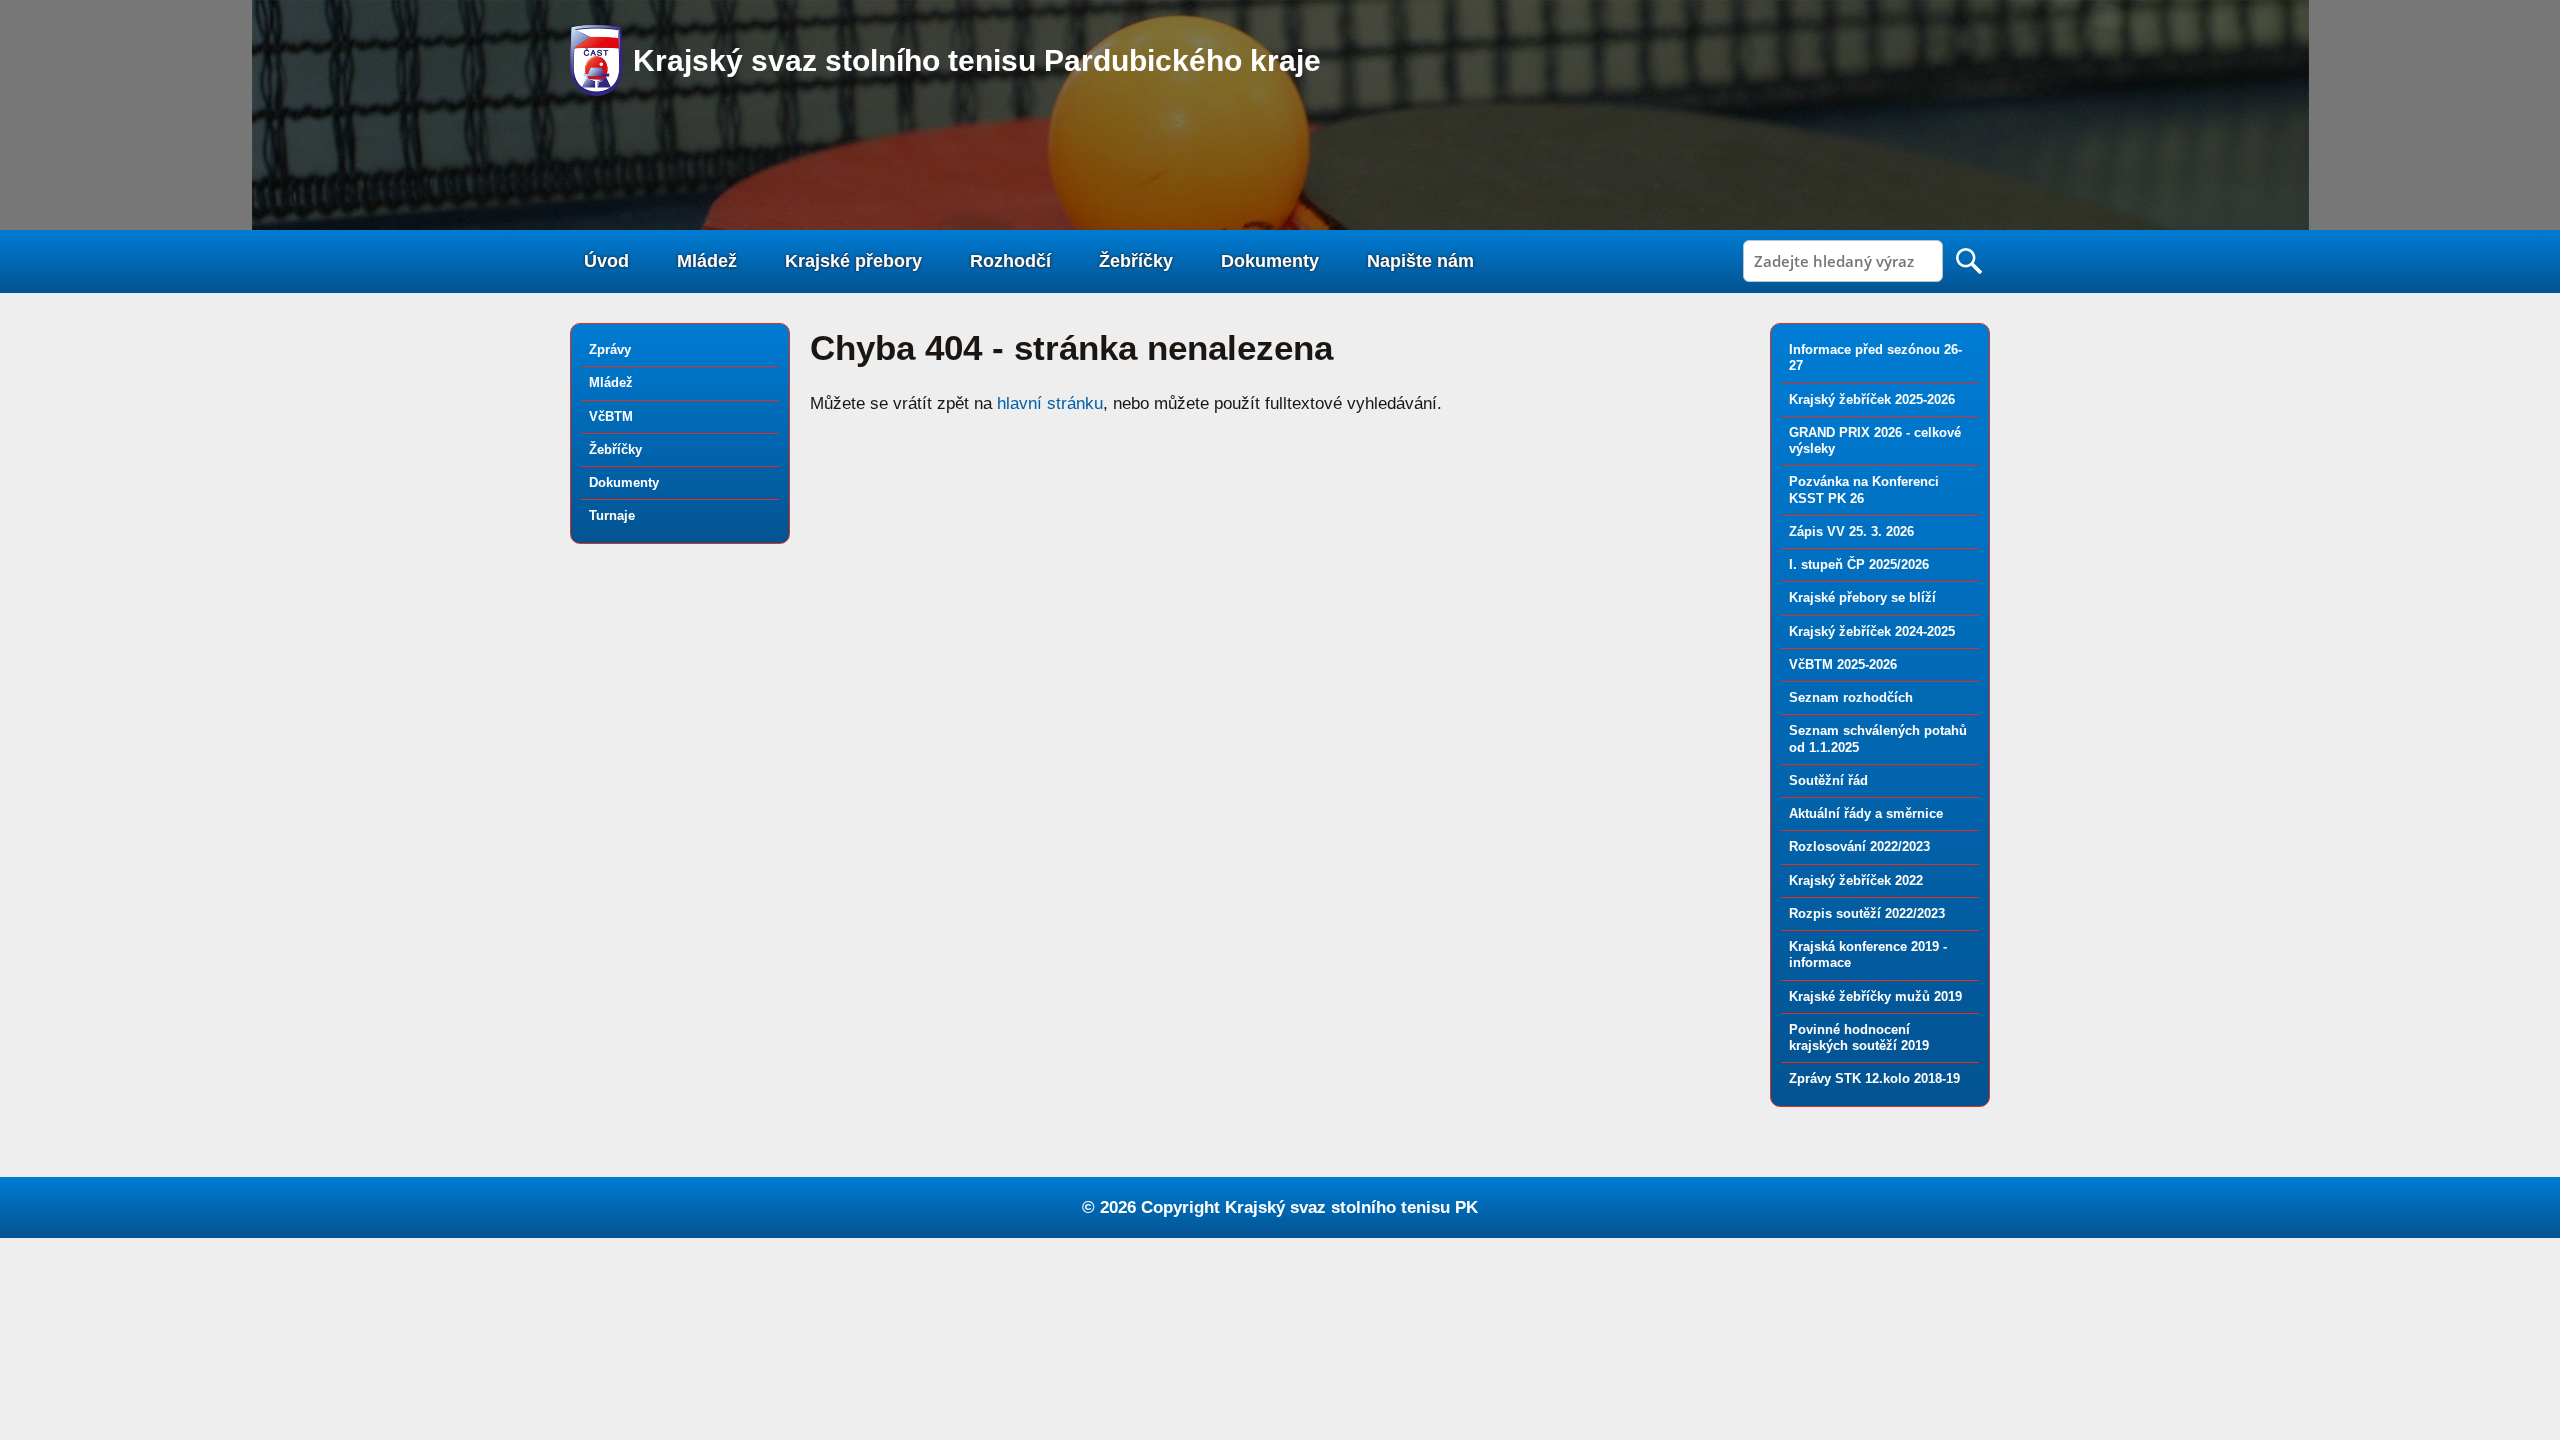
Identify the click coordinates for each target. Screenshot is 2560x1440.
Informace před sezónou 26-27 (1875, 357)
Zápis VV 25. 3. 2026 (1851, 531)
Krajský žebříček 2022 (1856, 880)
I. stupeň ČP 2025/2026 (1859, 564)
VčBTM (611, 416)
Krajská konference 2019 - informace (1868, 954)
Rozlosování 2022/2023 (1859, 846)
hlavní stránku (1050, 403)
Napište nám (1420, 261)
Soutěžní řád (1828, 780)
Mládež (707, 261)
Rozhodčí (1010, 261)
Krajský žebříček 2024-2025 (1872, 631)
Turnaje (612, 515)
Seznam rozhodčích (1851, 697)
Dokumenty (1270, 261)
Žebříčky (1136, 261)
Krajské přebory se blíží (1862, 597)
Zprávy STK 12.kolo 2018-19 (1874, 1078)
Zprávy (610, 349)
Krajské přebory (853, 261)
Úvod (606, 261)
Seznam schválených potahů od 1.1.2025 (1878, 738)
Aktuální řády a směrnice (1866, 813)
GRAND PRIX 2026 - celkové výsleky (1875, 440)
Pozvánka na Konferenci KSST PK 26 (1864, 489)
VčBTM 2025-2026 (1843, 664)
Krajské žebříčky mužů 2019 (1875, 996)
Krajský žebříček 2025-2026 (1872, 399)
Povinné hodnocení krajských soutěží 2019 (1859, 1037)
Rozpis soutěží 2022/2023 (1867, 913)
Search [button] (1969, 261)
